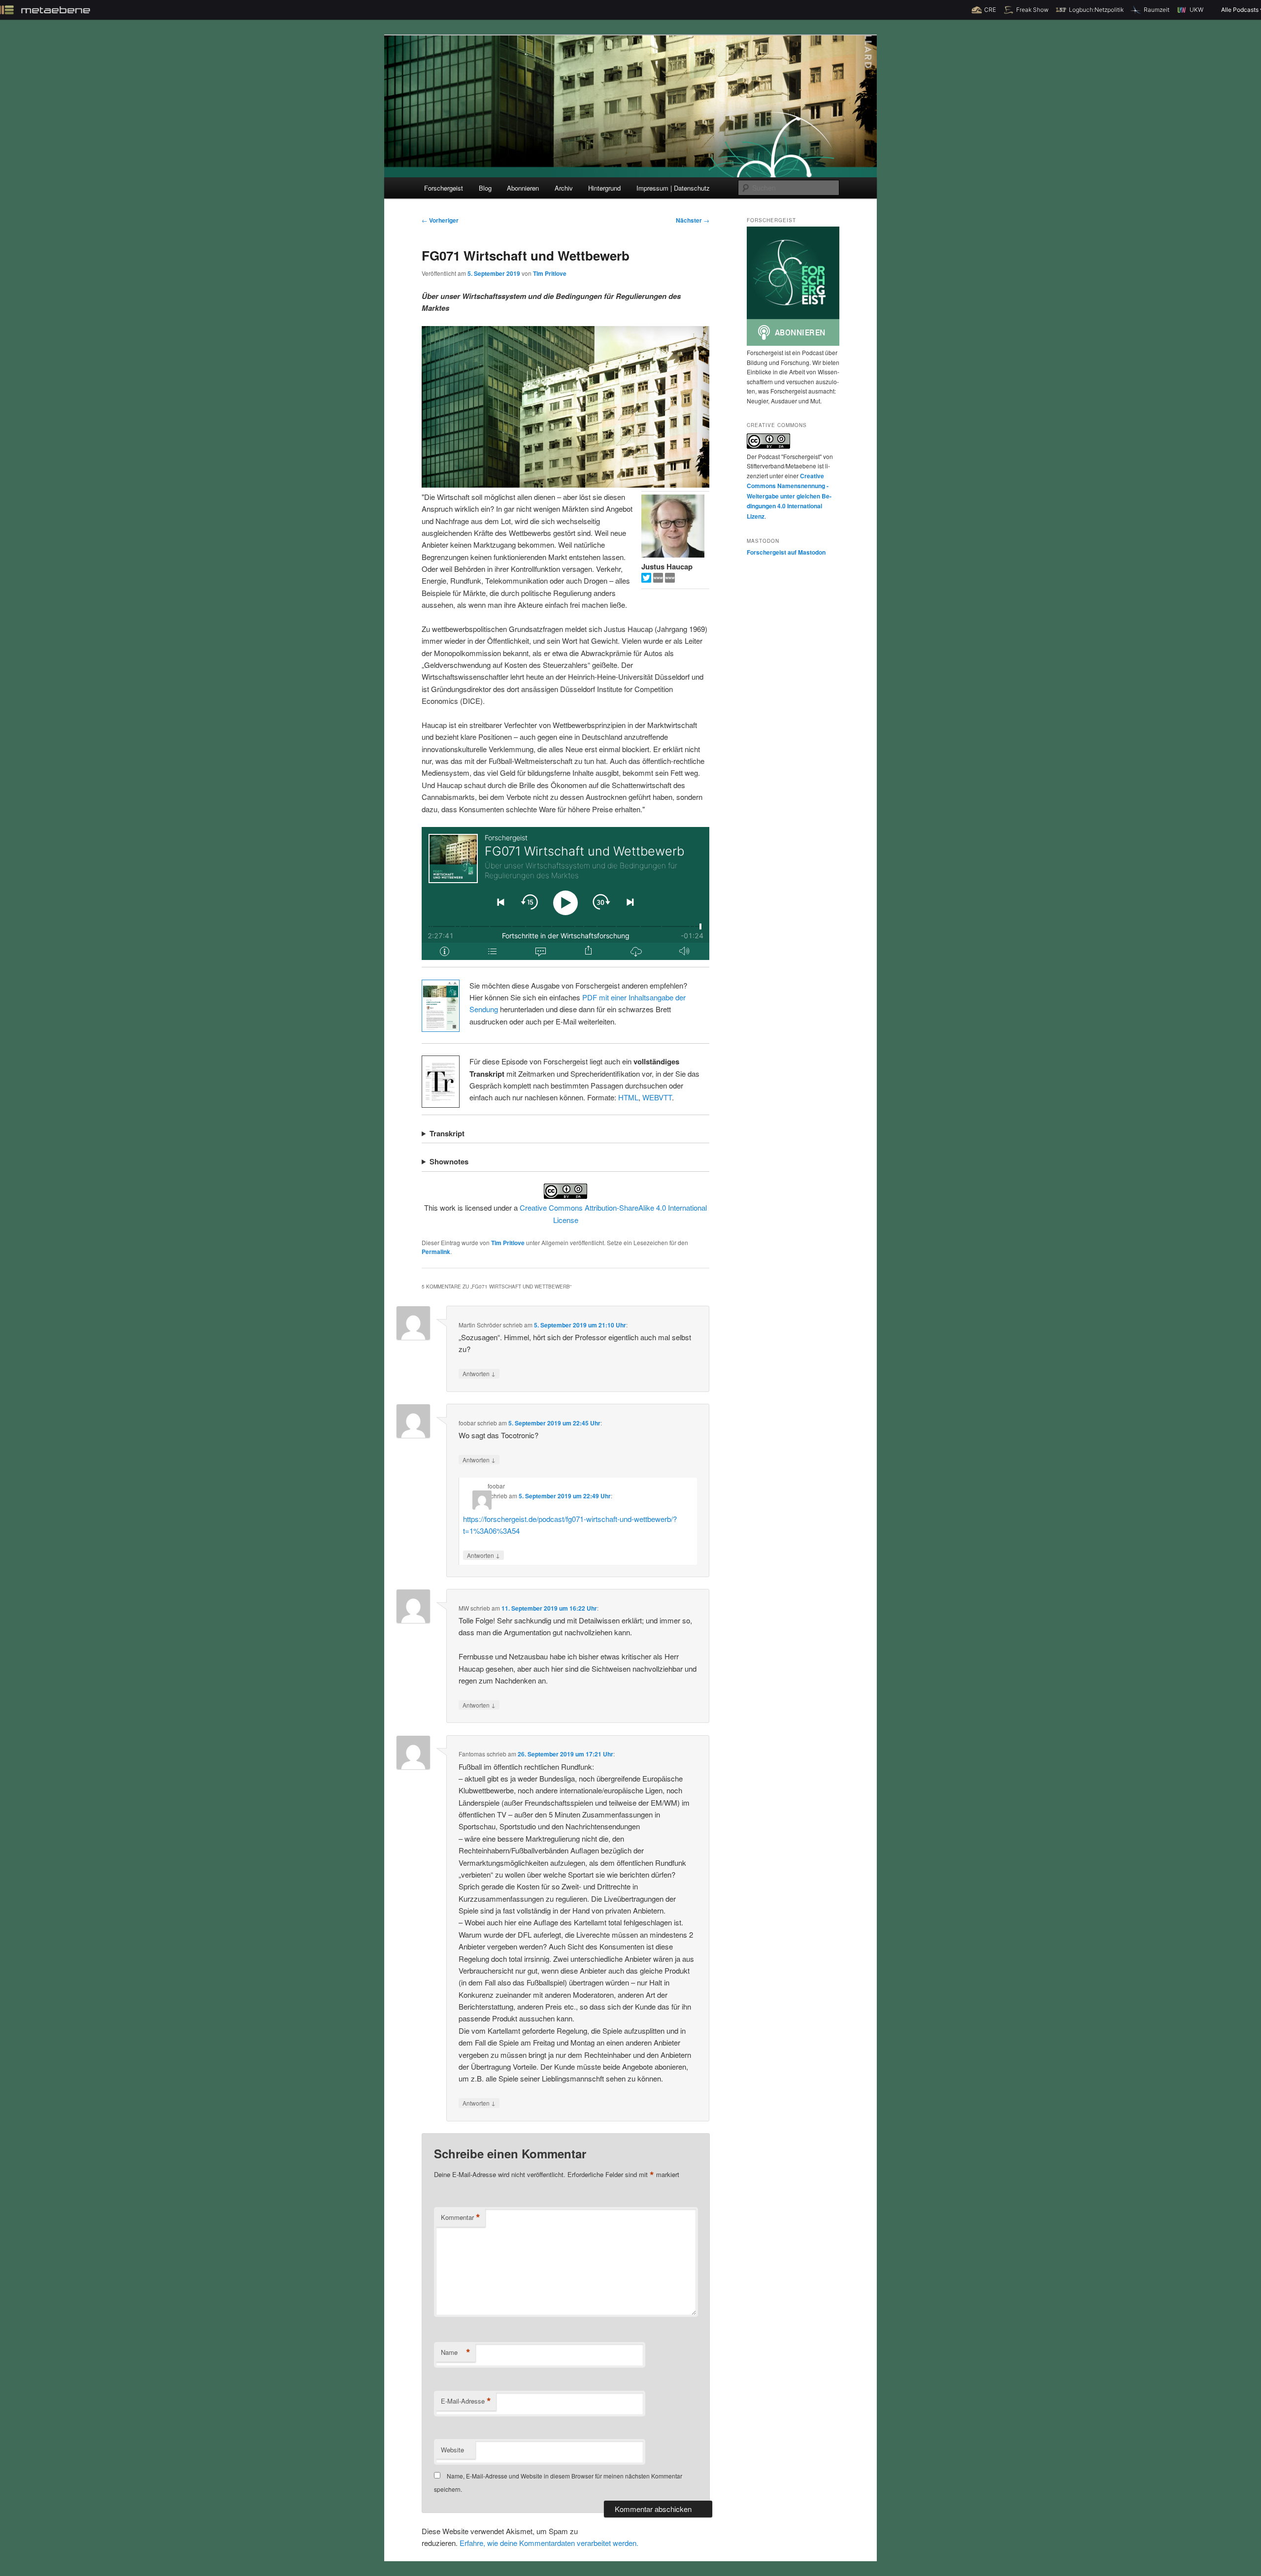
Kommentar (461, 2217)
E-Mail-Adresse (466, 2401)
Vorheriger (440, 220)
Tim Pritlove (550, 273)
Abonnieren (523, 188)
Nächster (693, 220)
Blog (485, 188)
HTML (628, 1097)
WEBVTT (657, 1097)
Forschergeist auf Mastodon (786, 552)
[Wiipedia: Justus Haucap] (659, 579)
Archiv (564, 188)
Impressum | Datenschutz (673, 188)
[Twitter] (647, 579)
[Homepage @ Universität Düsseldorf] (670, 579)
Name (456, 2352)
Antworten (479, 1373)
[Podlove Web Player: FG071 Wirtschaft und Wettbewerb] (565, 893)
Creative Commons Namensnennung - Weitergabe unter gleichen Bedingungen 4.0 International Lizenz (789, 496)
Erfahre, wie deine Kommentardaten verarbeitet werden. (549, 2543)
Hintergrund (604, 188)
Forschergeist (444, 188)
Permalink (436, 1252)
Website (452, 2450)
